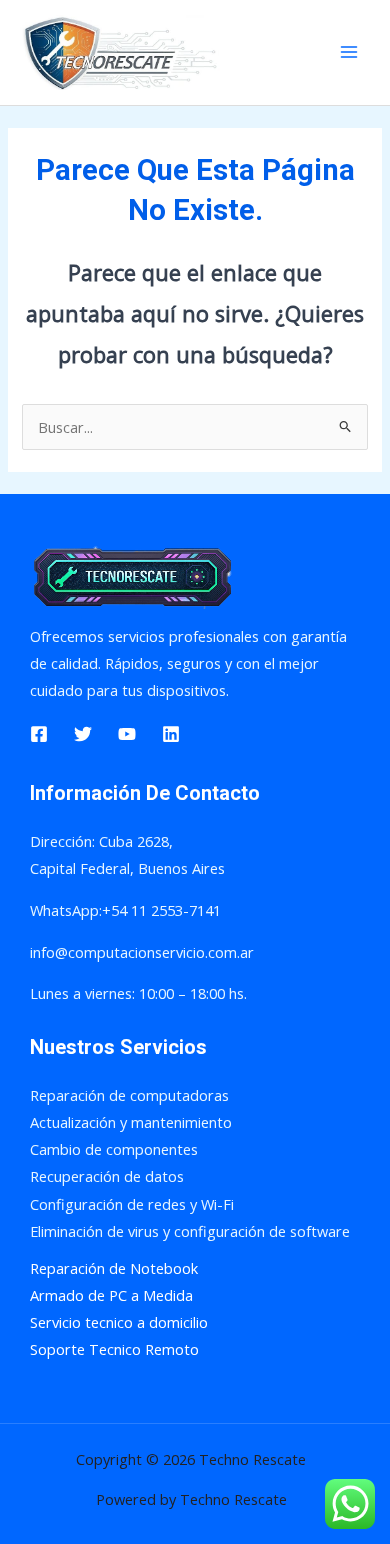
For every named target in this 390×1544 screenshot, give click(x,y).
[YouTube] (127, 734)
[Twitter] (83, 734)
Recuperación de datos (107, 1176)
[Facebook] (39, 734)
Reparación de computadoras (129, 1095)
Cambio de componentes (114, 1149)
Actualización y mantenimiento (131, 1122)
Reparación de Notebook (114, 1268)
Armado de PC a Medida (111, 1295)
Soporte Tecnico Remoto (114, 1349)
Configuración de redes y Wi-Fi (132, 1204)
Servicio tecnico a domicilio (119, 1322)
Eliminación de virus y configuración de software (190, 1231)
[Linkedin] (171, 734)
